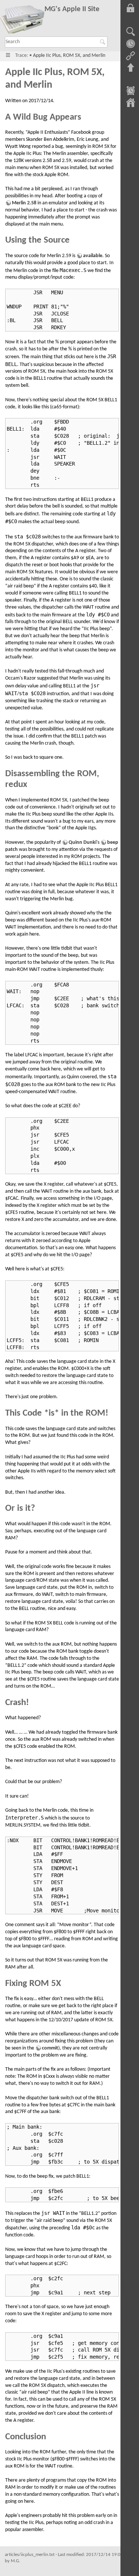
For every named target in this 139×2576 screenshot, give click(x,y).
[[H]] (22, 21)
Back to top (130, 68)
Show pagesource (130, 32)
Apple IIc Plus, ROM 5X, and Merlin (69, 56)
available (93, 256)
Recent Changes (130, 91)
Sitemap (130, 103)
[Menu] (8, 56)
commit (50, 2048)
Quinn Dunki (82, 843)
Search (104, 42)
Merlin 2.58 (24, 203)
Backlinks (130, 56)
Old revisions (130, 44)
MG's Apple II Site (72, 9)
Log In (130, 8)
